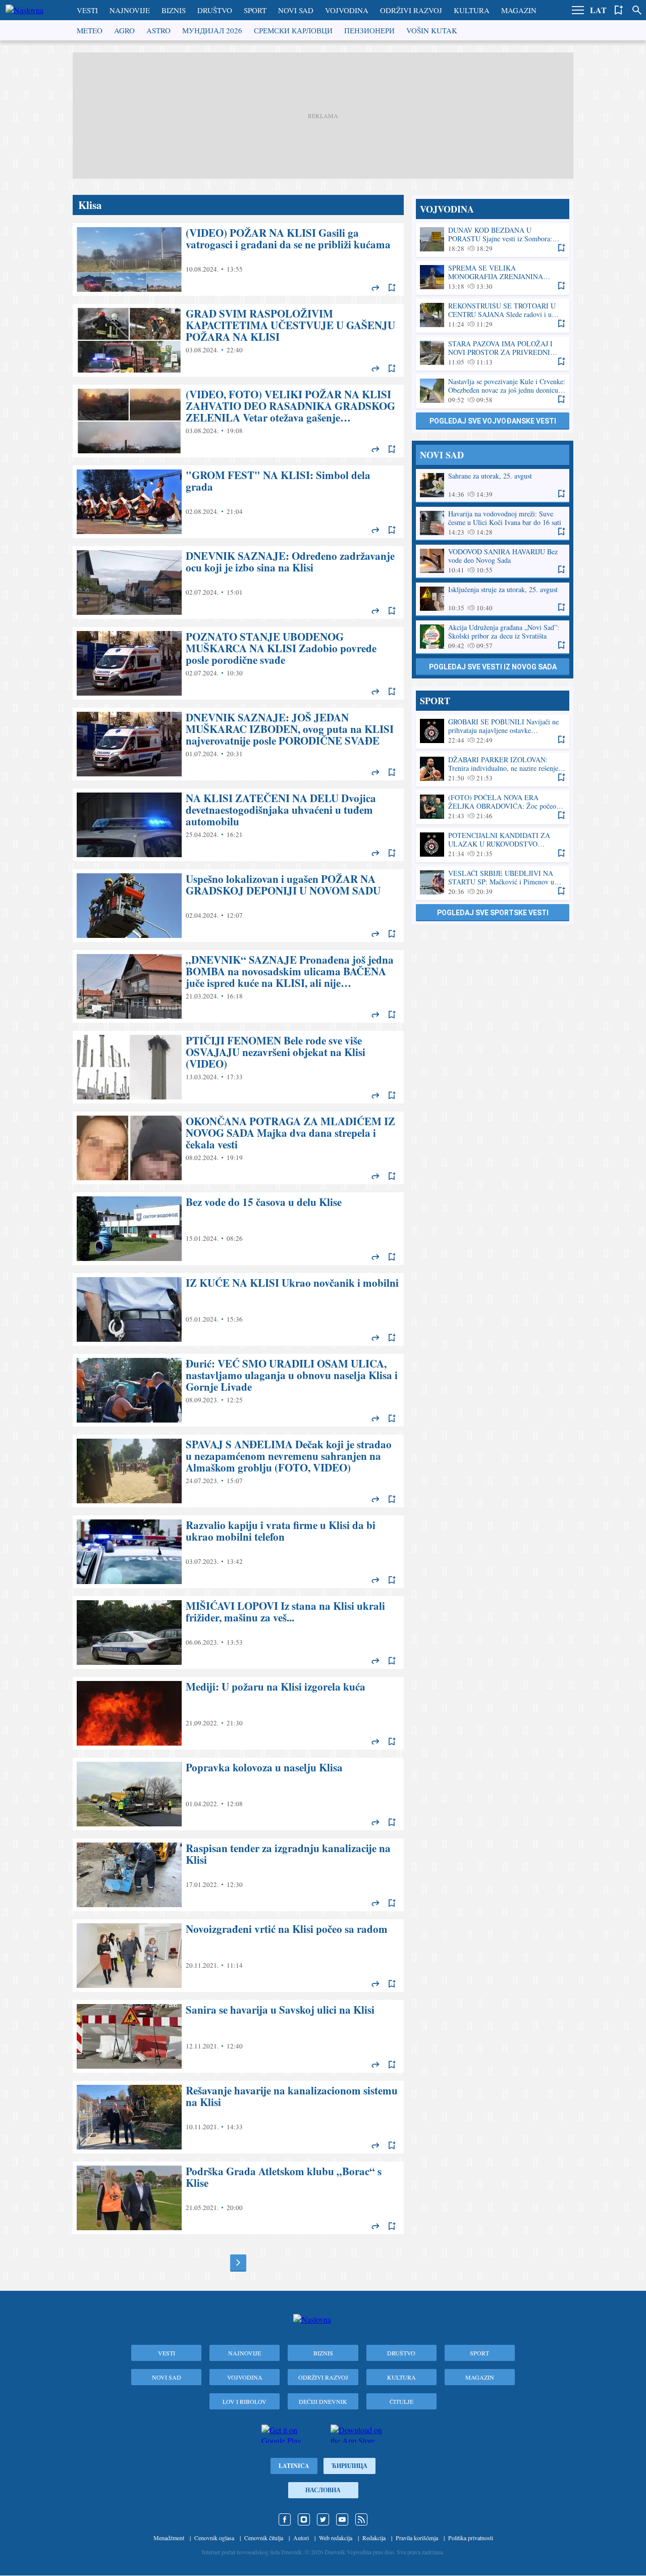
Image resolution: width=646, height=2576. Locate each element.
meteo (90, 30)
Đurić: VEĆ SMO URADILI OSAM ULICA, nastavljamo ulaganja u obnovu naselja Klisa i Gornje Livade (238, 1390)
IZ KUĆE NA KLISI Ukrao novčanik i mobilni (238, 1309)
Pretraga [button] (637, 10)
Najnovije (130, 10)
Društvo (215, 10)
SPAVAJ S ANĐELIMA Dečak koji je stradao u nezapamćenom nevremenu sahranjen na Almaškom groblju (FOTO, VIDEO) (238, 1471)
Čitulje (401, 2401)
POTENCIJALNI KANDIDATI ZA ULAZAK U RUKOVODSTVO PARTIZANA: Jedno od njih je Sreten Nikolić (493, 845)
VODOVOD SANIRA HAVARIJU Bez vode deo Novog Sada (493, 561)
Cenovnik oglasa (214, 2538)
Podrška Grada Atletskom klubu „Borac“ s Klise (238, 2198)
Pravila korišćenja (417, 2538)
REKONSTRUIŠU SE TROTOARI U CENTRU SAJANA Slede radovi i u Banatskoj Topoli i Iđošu (493, 315)
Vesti (87, 10)
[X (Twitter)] (323, 2519)
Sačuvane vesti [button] (619, 10)
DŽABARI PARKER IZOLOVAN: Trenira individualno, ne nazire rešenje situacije (493, 769)
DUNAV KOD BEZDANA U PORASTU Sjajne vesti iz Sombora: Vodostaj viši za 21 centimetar (493, 240)
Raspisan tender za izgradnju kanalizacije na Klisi (238, 1875)
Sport (255, 10)
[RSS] (361, 2519)
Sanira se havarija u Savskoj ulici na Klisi (238, 2036)
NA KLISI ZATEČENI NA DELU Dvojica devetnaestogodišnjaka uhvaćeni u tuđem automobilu (238, 825)
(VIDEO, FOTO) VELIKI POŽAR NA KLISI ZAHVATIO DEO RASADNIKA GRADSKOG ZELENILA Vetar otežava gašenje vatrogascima (238, 421)
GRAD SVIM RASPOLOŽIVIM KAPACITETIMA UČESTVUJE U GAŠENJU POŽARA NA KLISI (238, 340)
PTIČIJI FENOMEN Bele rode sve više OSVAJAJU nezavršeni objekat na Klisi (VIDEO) (238, 1067)
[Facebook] (285, 2519)
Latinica (294, 2466)
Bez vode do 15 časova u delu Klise (238, 1229)
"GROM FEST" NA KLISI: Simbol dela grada (238, 502)
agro (124, 30)
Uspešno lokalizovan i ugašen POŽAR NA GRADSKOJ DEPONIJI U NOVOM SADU (238, 906)
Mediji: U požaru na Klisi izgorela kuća (238, 1713)
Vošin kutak (432, 30)
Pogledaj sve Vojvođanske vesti (493, 421)
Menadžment (169, 2538)
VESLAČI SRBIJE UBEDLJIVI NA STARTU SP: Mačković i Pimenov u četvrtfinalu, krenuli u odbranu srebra (493, 883)
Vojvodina (347, 10)
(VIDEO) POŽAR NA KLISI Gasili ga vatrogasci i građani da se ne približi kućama (238, 259)
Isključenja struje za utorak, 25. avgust (493, 599)
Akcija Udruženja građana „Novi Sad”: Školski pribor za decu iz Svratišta (493, 637)
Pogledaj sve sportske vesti (493, 913)
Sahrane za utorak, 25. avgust (493, 485)
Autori (301, 2538)
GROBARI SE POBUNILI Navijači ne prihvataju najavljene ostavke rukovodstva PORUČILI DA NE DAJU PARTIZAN (493, 731)
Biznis (174, 10)
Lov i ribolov (245, 2401)
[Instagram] (304, 2519)
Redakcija (374, 2538)
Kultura (472, 10)
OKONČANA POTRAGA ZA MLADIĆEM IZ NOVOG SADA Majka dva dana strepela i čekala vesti (238, 1148)
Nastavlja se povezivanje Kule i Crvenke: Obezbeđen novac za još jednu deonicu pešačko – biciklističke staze (493, 391)
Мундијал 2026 (212, 30)
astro (158, 30)
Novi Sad (296, 10)
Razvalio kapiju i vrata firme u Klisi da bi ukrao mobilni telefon (238, 1552)
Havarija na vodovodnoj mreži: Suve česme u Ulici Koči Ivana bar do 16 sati (493, 523)
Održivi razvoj (411, 10)
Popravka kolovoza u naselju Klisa (238, 1794)
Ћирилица (349, 2466)
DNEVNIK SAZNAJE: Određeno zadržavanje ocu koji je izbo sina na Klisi (238, 583)
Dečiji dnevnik (323, 2401)
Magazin (519, 10)
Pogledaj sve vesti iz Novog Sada (493, 667)
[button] (578, 10)
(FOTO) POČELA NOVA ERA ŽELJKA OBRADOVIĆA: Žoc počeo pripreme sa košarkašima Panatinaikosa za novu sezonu (493, 807)
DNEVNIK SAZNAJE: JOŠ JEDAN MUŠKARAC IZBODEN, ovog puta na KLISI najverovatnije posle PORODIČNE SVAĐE (238, 744)
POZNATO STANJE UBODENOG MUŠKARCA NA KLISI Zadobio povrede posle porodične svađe (238, 663)
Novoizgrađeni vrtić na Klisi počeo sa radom (238, 1956)
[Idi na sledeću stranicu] (238, 2263)
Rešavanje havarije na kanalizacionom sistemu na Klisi (238, 2117)
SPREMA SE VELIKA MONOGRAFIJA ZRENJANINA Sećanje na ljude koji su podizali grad (493, 277)
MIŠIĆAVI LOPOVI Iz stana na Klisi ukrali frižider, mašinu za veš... (238, 1633)
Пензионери (369, 30)
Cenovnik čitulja (264, 2538)
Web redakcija (336, 2538)
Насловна (323, 2490)
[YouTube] (342, 2519)
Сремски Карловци (293, 30)
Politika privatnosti (471, 2538)
